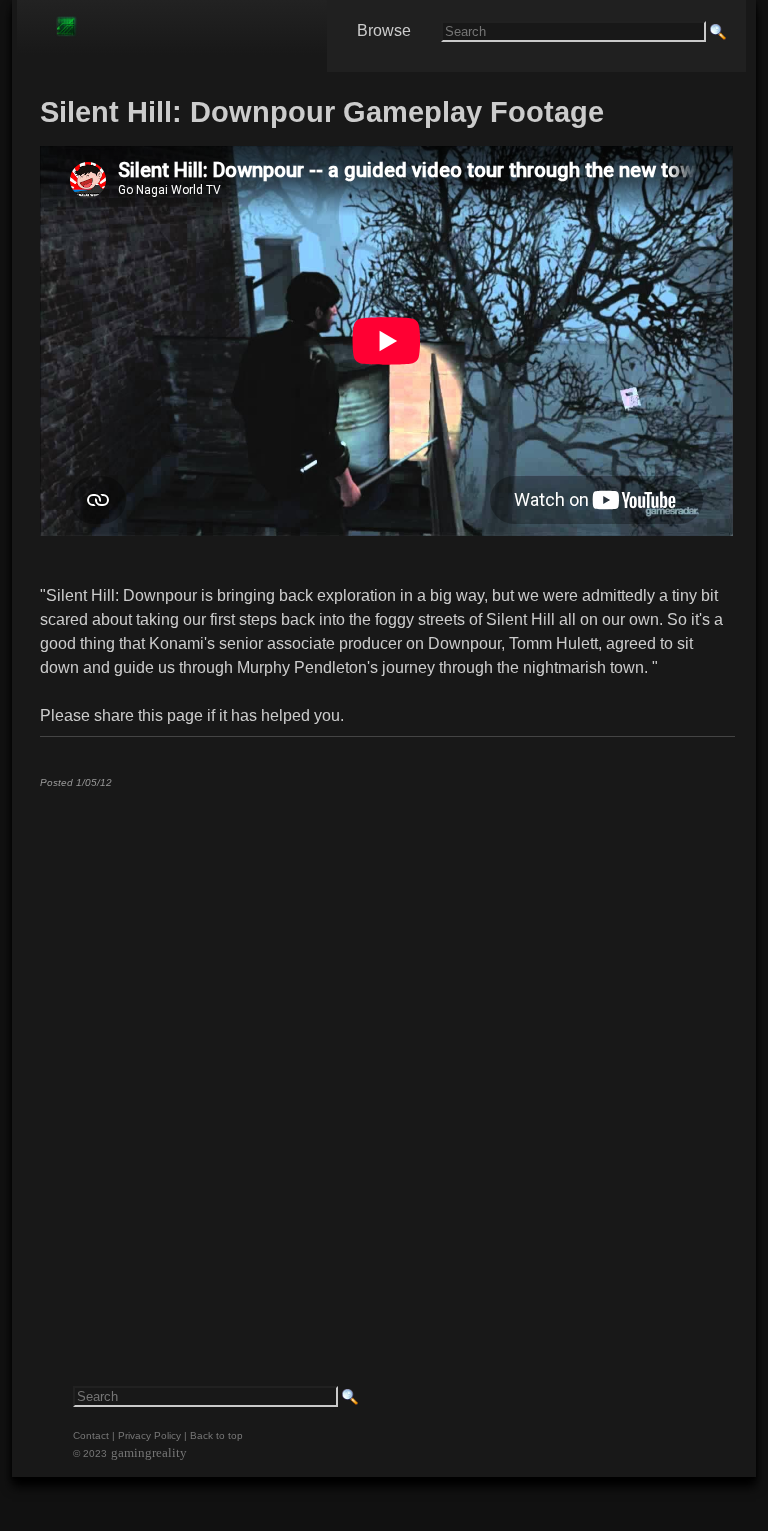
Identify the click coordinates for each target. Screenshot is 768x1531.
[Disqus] (386, 1053)
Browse (384, 30)
